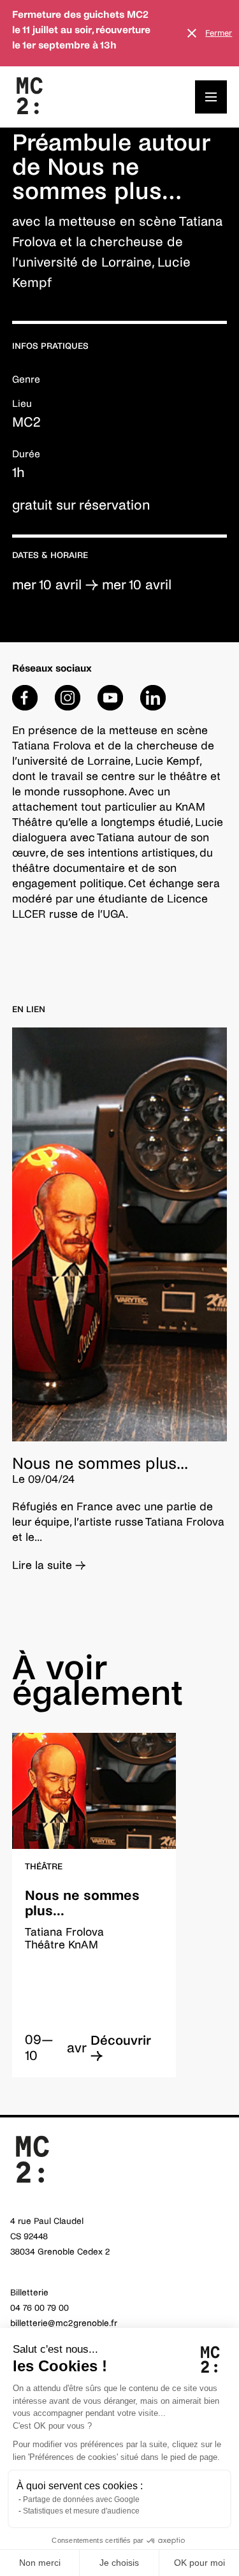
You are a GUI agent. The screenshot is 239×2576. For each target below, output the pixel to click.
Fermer (219, 33)
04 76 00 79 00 (40, 2308)
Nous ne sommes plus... (100, 1463)
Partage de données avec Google (81, 2499)
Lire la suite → (49, 1565)
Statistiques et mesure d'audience (81, 2511)
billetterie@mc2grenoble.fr (64, 2323)
